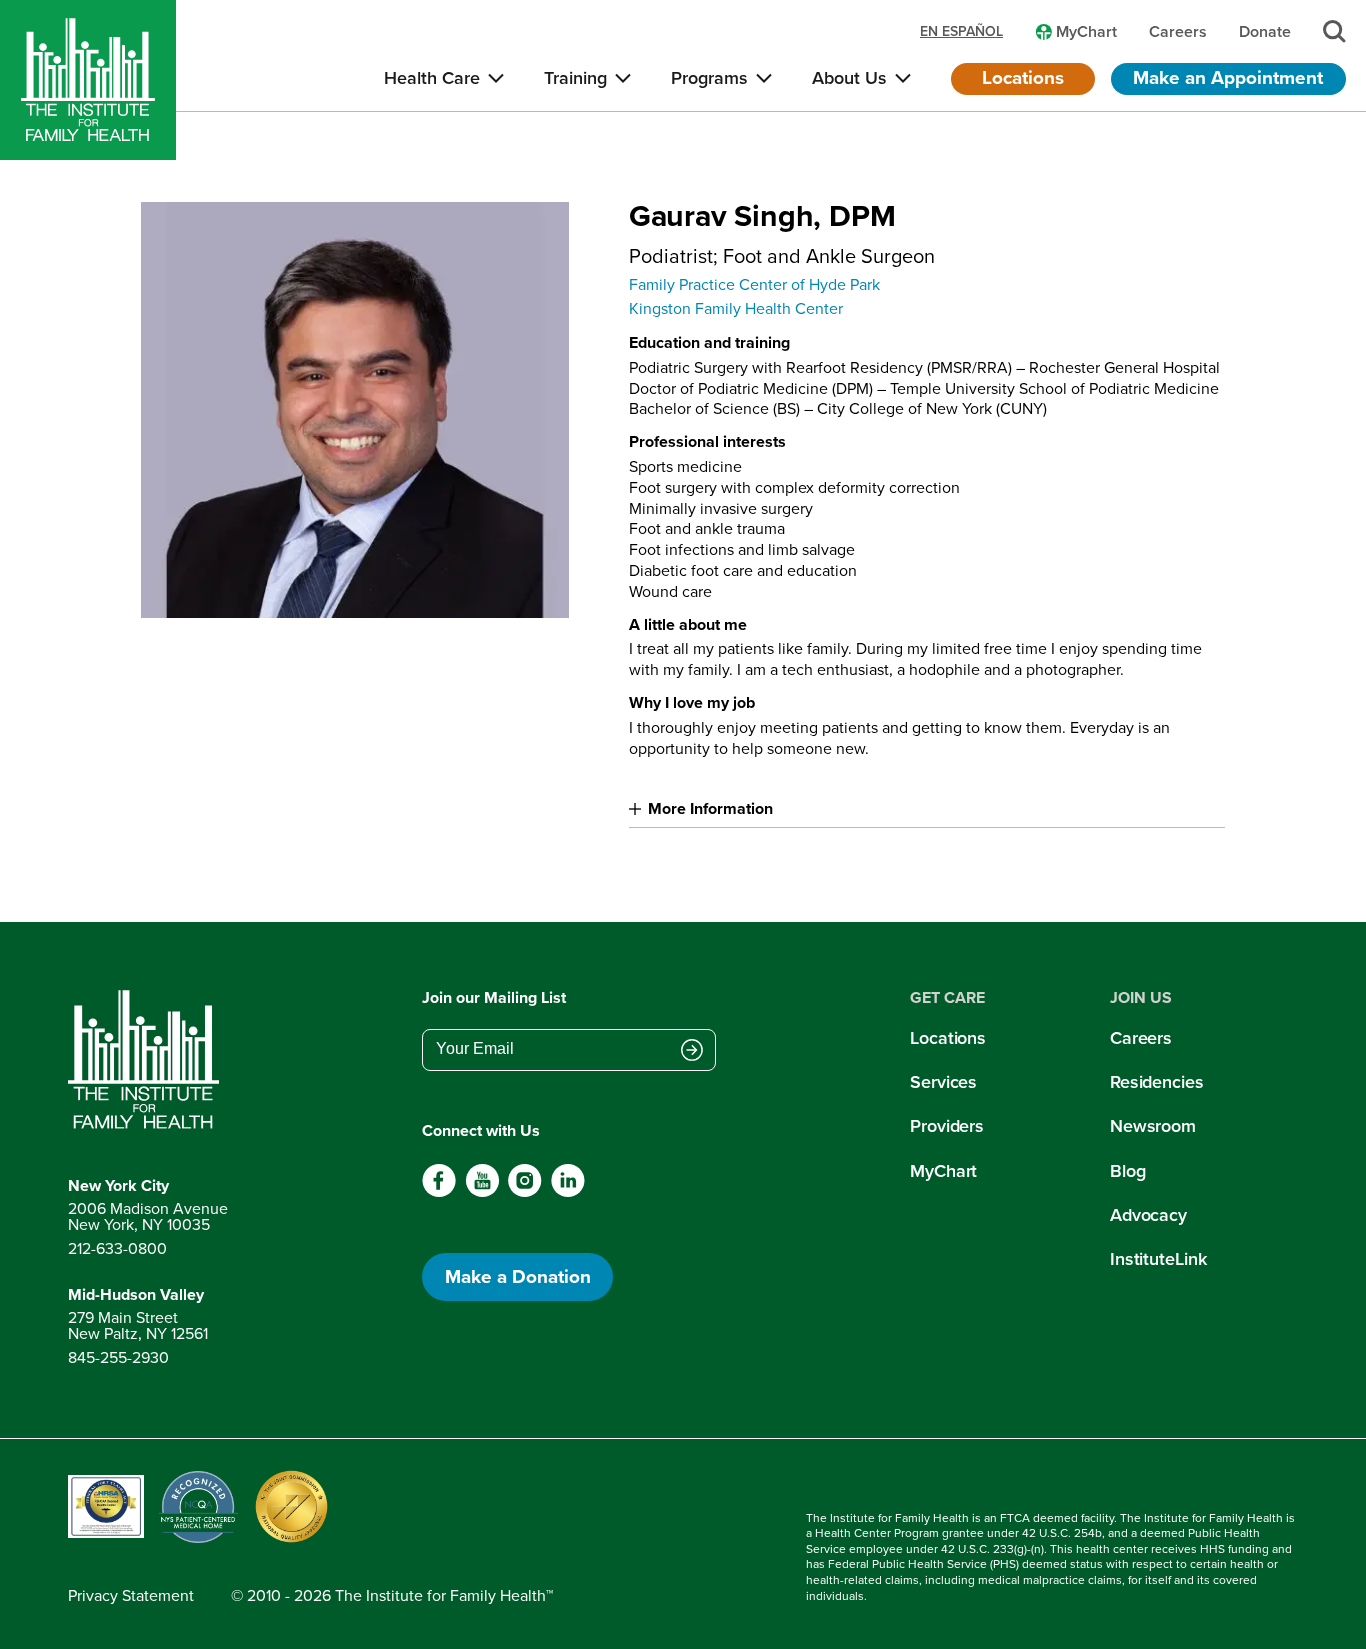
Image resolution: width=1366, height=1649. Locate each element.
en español (961, 32)
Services (943, 1082)
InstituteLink (1158, 1259)
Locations (1023, 77)
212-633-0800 (117, 1248)
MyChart (943, 1171)
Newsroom (1153, 1126)
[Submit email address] (692, 1051)
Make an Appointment (1228, 77)
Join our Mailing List (494, 997)
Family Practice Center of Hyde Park (754, 284)
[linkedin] (567, 1192)
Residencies (1157, 1082)
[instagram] (524, 1192)
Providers (947, 1126)
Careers (1141, 1038)
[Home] (88, 80)
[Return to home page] (148, 1060)
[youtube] (482, 1192)
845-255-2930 (118, 1357)
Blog (1128, 1171)
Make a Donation (518, 1276)
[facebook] (439, 1192)
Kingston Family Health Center (736, 308)
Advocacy (1148, 1215)
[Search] (1334, 31)
